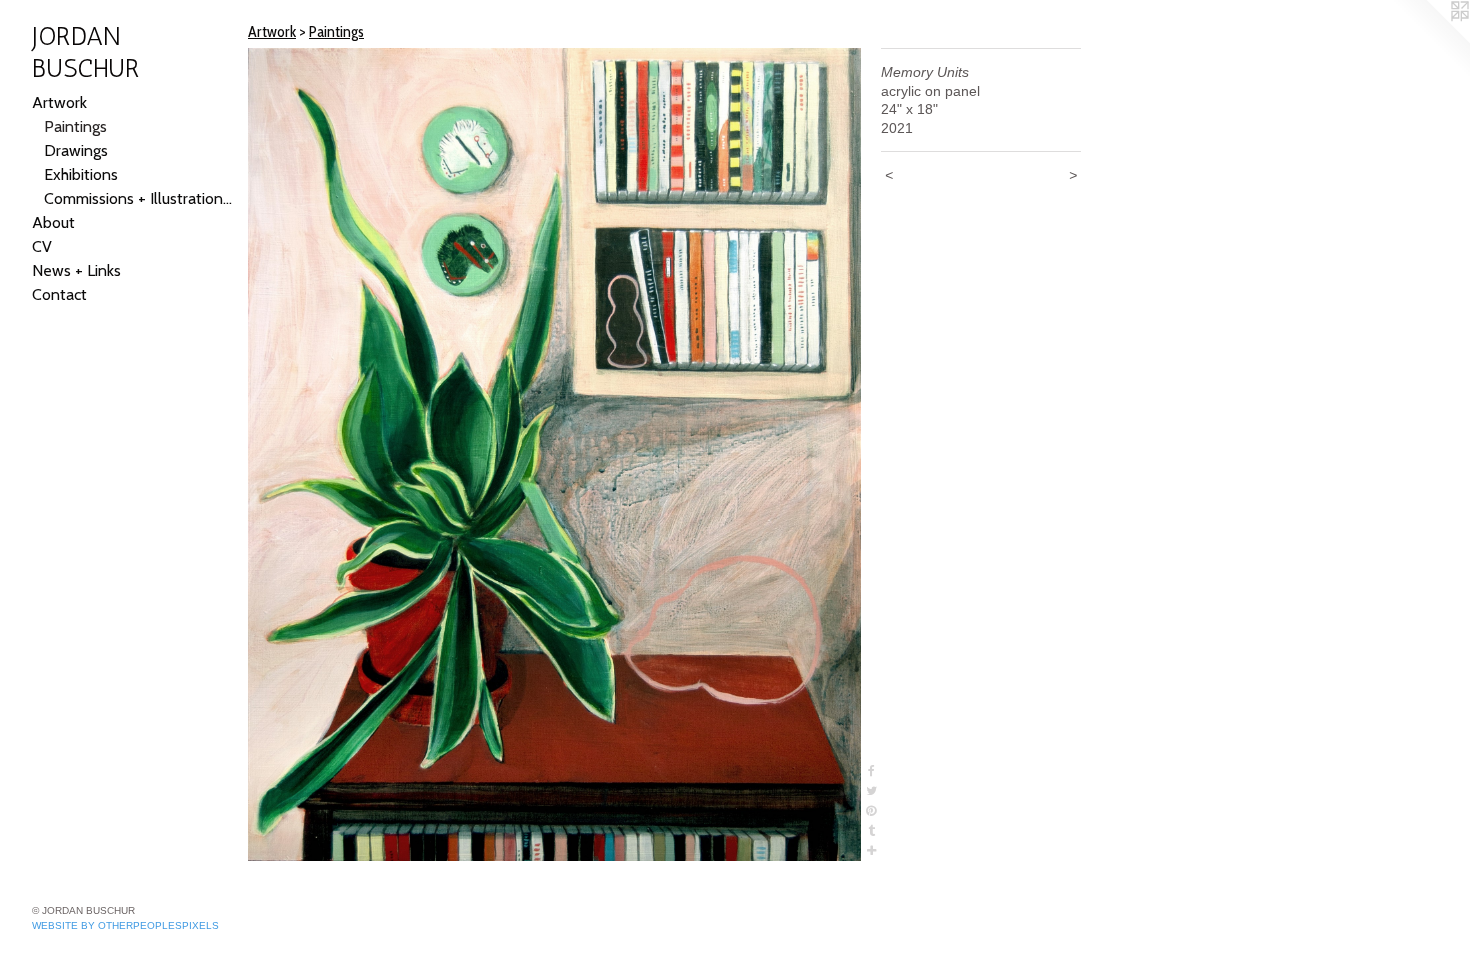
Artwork (59, 102)
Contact (59, 294)
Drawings (76, 150)
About (53, 222)
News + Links (76, 270)
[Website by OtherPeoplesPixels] (1430, 40)
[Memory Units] (554, 454)
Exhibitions (81, 174)
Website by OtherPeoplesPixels (125, 925)
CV (42, 246)
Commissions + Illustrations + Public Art (138, 198)
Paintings (75, 126)
